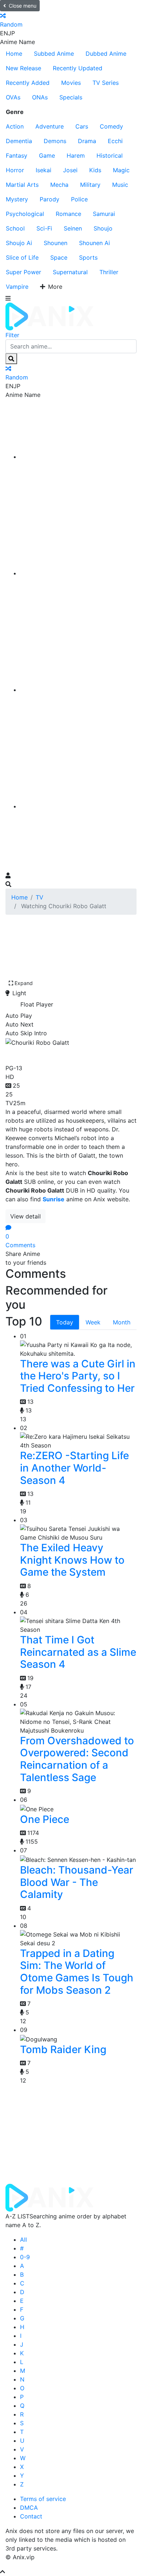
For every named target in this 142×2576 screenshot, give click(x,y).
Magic (121, 170)
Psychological (25, 214)
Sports (88, 257)
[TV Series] (78, 690)
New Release (23, 68)
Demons (55, 141)
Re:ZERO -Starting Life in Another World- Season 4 (74, 1468)
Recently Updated (78, 68)
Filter (12, 335)
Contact (31, 2516)
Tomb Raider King (63, 2049)
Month (122, 1322)
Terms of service (43, 2499)
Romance (68, 214)
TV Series (106, 83)
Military (90, 185)
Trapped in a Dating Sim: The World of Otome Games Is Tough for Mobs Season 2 (77, 1972)
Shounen (56, 243)
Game (47, 155)
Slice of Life (22, 257)
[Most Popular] (78, 806)
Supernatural (70, 272)
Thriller (109, 272)
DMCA (29, 2508)
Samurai (104, 214)
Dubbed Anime (106, 54)
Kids (95, 170)
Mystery (17, 199)
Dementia (19, 141)
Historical (110, 155)
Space (59, 257)
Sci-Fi (44, 228)
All (23, 2240)
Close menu (23, 6)
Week (93, 1322)
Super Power (23, 272)
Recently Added (28, 83)
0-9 (25, 2257)
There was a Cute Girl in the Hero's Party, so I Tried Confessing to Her (78, 1376)
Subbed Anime (54, 54)
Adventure (50, 126)
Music (120, 185)
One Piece (45, 1819)
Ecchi (115, 141)
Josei (70, 170)
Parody (50, 199)
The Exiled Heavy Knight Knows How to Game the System (72, 1560)
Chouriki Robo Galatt (63, 1054)
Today (65, 1322)
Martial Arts (22, 185)
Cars (82, 126)
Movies (71, 83)
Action (15, 126)
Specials (71, 97)
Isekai (44, 170)
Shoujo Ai (19, 243)
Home (14, 54)
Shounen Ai (94, 243)
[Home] (78, 457)
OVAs (13, 97)
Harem (76, 155)
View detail (25, 1216)
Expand (24, 983)
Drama (87, 141)
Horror (15, 170)
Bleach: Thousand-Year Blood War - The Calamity (77, 1882)
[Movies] (78, 573)
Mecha (59, 185)
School (15, 228)
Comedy (111, 126)
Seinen (73, 228)
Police (79, 199)
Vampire (17, 287)
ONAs (40, 97)
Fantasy (17, 155)
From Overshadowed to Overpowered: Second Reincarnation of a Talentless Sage (77, 1759)
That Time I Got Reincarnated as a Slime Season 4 (78, 1652)
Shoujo (103, 228)
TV (40, 897)
